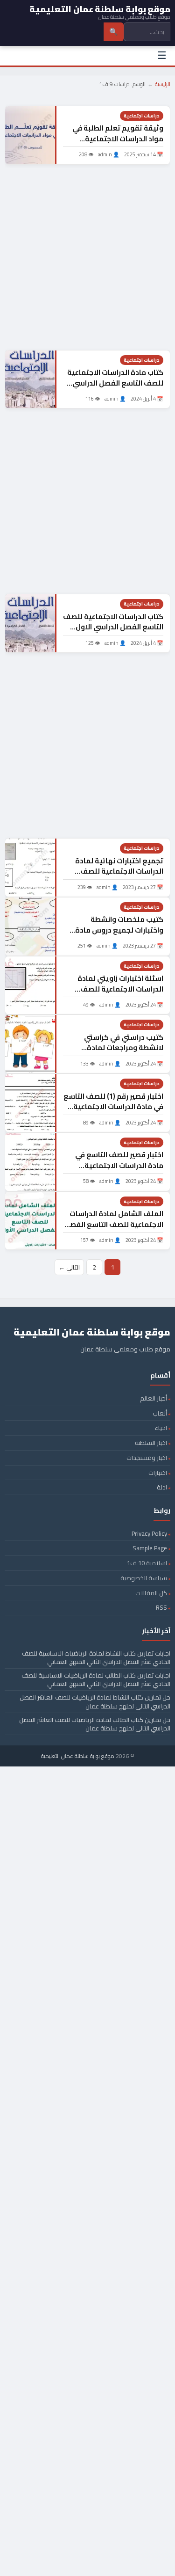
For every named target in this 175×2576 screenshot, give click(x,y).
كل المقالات (151, 1593)
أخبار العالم (154, 1398)
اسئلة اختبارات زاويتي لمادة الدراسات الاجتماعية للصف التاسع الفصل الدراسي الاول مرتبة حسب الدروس (119, 994)
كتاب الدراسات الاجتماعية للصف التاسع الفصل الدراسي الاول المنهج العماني (113, 627)
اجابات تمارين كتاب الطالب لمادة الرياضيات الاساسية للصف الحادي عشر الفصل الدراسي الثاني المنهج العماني (96, 1679)
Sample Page (150, 1548)
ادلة (162, 1487)
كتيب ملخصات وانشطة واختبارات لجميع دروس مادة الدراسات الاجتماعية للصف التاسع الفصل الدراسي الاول (119, 935)
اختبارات (158, 1473)
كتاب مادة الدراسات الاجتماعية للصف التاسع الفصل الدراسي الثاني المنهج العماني (115, 383)
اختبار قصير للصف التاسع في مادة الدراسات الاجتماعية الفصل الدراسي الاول (119, 1165)
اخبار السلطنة (151, 1443)
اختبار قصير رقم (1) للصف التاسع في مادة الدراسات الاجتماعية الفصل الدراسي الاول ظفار (113, 1107)
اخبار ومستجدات (147, 1458)
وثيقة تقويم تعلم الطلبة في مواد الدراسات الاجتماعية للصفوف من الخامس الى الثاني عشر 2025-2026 (114, 144)
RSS (161, 1607)
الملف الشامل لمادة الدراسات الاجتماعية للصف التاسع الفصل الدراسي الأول (114, 1224)
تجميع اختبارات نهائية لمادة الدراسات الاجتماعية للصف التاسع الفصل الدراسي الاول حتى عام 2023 (119, 877)
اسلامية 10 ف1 (147, 1563)
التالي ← (69, 1267)
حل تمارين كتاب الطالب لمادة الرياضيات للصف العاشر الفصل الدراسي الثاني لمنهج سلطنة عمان (95, 1724)
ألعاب (160, 1413)
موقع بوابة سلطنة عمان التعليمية (78, 1756)
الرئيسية (163, 84)
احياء (161, 1428)
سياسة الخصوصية (144, 1578)
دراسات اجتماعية (142, 116)
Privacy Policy (149, 1533)
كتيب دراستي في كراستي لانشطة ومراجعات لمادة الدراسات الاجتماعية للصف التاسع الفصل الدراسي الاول (119, 1053)
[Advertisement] (87, 257)
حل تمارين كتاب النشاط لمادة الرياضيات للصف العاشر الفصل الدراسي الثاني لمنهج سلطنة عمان (95, 1701)
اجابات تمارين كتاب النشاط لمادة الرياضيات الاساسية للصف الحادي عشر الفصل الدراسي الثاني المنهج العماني (96, 1657)
